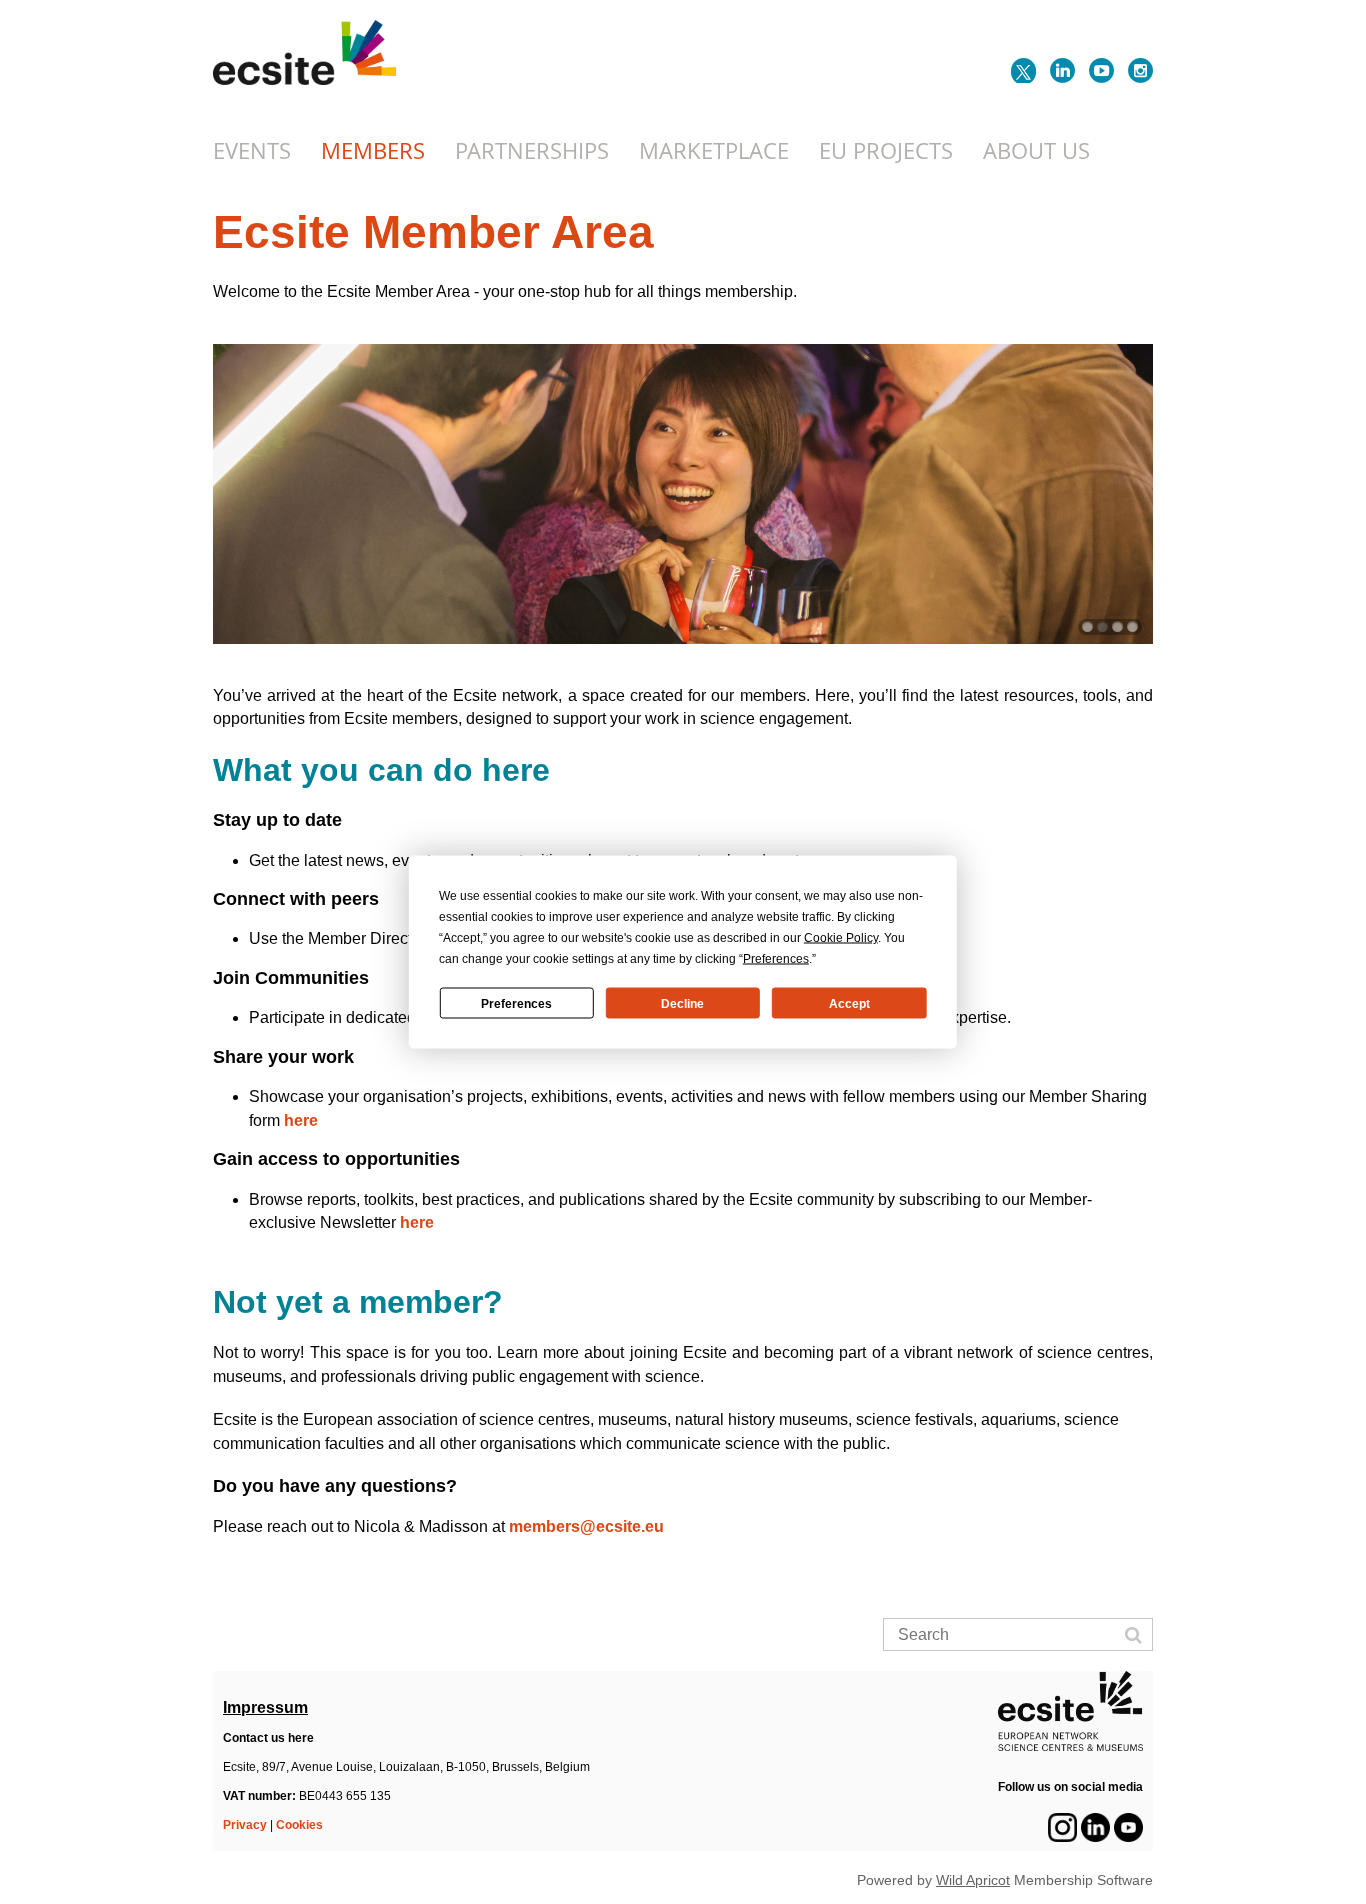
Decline (682, 1003)
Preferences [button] (776, 959)
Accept (849, 1003)
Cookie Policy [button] (841, 938)
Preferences (516, 1003)
